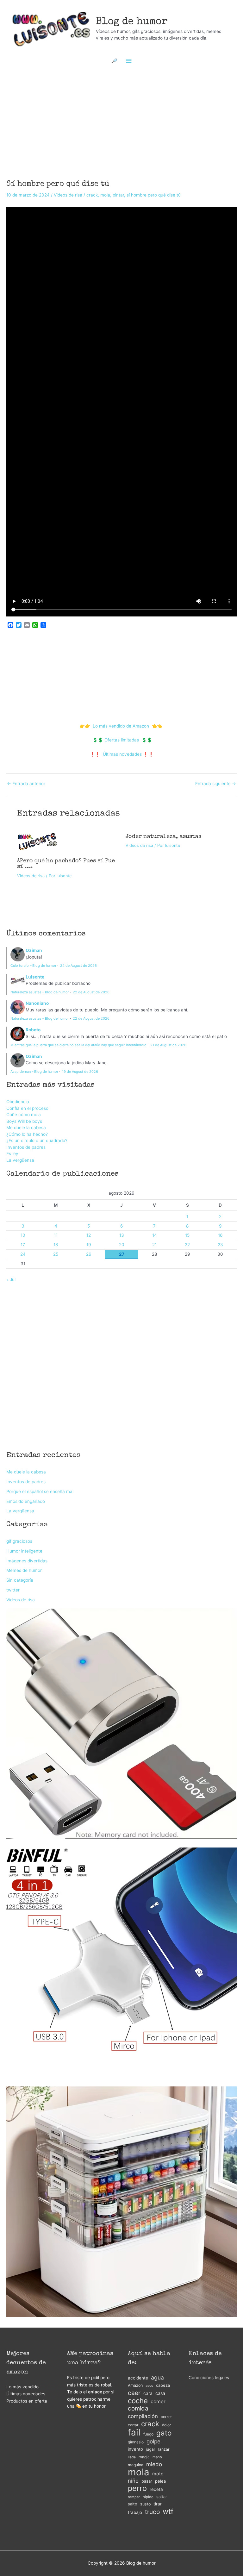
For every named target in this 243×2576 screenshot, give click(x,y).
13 (122, 1235)
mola (105, 195)
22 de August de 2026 (91, 992)
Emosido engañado (26, 1501)
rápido (148, 2497)
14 (155, 1235)
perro (137, 2488)
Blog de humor (132, 22)
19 (89, 1245)
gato (164, 2433)
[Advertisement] (121, 116)
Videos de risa (68, 195)
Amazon (135, 2385)
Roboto (33, 1030)
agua (157, 2377)
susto (145, 2504)
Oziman (34, 950)
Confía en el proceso (27, 1108)
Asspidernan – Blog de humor (34, 1072)
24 (23, 1254)
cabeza (163, 2385)
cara (148, 2393)
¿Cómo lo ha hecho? (27, 1134)
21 (154, 1245)
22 (187, 1245)
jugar (151, 2449)
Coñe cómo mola (24, 1115)
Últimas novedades (122, 754)
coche (138, 2401)
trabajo (135, 2512)
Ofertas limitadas (122, 740)
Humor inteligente (24, 1551)
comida (138, 2409)
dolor (166, 2425)
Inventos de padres (26, 1147)
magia (144, 2457)
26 (89, 1254)
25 (56, 1254)
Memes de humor (24, 1570)
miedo (154, 2464)
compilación (143, 2416)
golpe (153, 2441)
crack (92, 195)
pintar (118, 195)
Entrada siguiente (216, 784)
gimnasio (136, 2442)
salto (133, 2504)
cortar (133, 2425)
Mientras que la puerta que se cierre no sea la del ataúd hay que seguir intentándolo (78, 1045)
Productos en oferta (27, 2401)
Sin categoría (20, 1580)
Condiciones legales (209, 2378)
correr (166, 2417)
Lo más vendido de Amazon (121, 726)
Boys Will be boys (24, 1121)
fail (134, 2432)
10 (23, 1235)
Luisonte (35, 977)
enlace (95, 2392)
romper (134, 2497)
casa (160, 2393)
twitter (13, 1590)
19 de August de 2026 (80, 1072)
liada (132, 2457)
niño (133, 2481)
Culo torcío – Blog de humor (33, 966)
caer (134, 2393)
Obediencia (18, 1102)
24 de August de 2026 (78, 966)
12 (89, 1235)
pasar (147, 2481)
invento (135, 2449)
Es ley (12, 1154)
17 (23, 1245)
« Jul (11, 1279)
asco (149, 2386)
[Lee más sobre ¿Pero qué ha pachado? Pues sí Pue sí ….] (37, 841)
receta (156, 2489)
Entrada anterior (26, 784)
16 (220, 1235)
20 (122, 1245)
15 (187, 1235)
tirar (158, 2504)
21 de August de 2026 (168, 1045)
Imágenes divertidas (27, 1561)
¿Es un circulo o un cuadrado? (37, 1141)
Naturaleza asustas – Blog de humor (40, 992)
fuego (148, 2434)
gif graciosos (19, 1541)
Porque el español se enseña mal (40, 1491)
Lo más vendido (22, 2387)
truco (152, 2512)
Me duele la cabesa (26, 1128)
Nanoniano (37, 1003)
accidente (138, 2378)
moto (158, 2474)
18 (56, 1245)
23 (220, 1245)
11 (56, 1235)
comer (158, 2401)
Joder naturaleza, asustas (163, 837)
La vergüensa (20, 1160)
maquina (136, 2465)
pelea (160, 2481)
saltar (162, 2497)
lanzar (164, 2449)
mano (157, 2457)
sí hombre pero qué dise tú (154, 195)
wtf (168, 2512)
